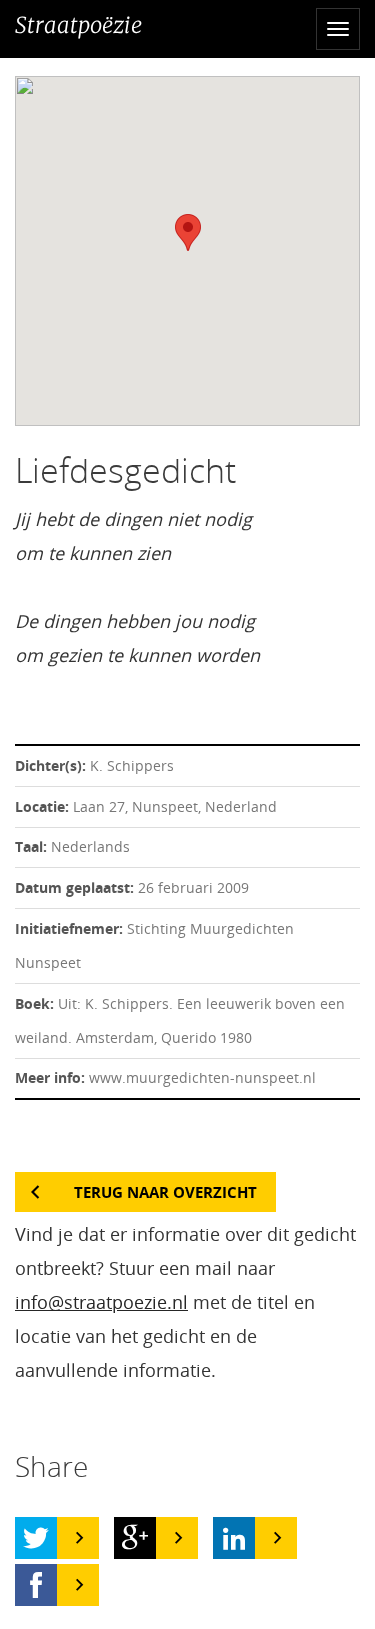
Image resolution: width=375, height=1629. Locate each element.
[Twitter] (36, 1538)
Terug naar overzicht (165, 1192)
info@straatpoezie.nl (101, 1302)
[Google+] (135, 1538)
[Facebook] (36, 1585)
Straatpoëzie (78, 25)
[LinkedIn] (234, 1538)
